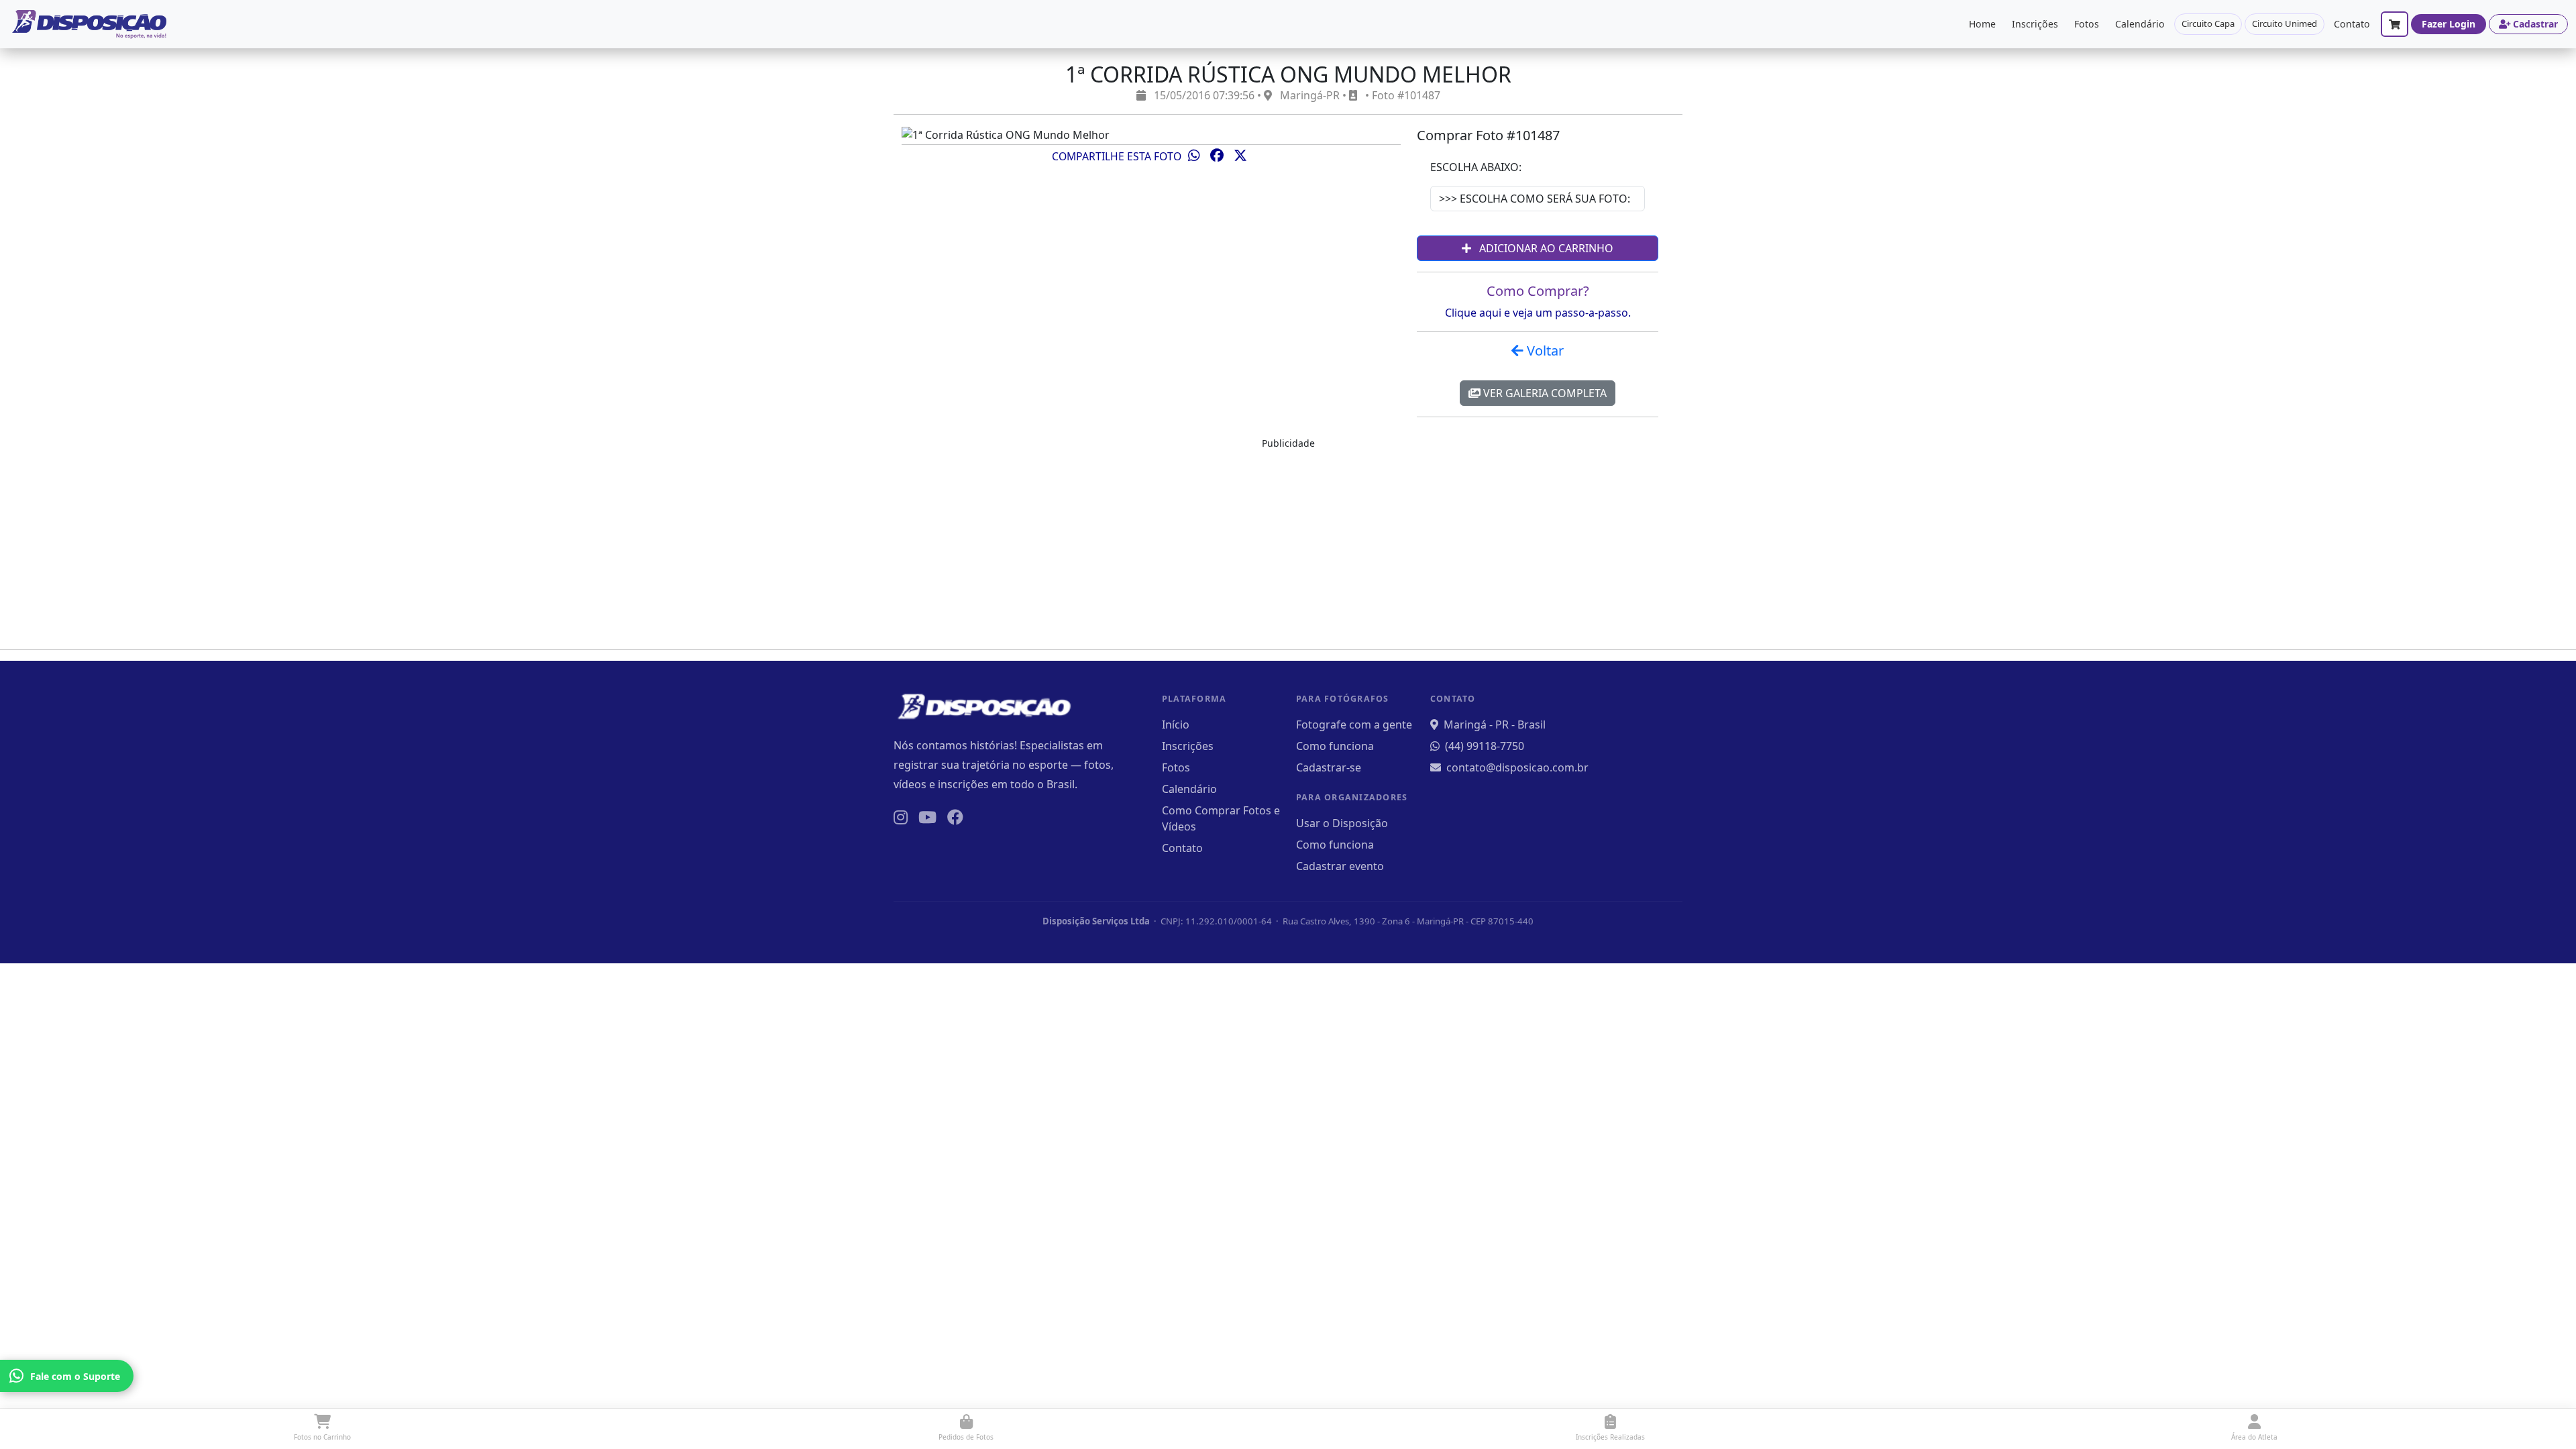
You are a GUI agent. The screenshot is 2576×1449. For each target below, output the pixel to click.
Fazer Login (2449, 24)
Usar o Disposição (1342, 823)
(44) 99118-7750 (1485, 746)
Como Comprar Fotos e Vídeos (1221, 818)
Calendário (2140, 24)
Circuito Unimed (2285, 23)
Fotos (2087, 24)
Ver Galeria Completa (1544, 393)
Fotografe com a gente (1354, 724)
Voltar (1544, 351)
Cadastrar (2535, 24)
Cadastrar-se (1329, 767)
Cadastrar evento (1340, 866)
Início (1176, 724)
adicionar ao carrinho (1545, 248)
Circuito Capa (2208, 23)
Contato (2352, 24)
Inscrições (2035, 24)
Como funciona (1335, 746)
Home (1982, 24)
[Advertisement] (1288, 545)
